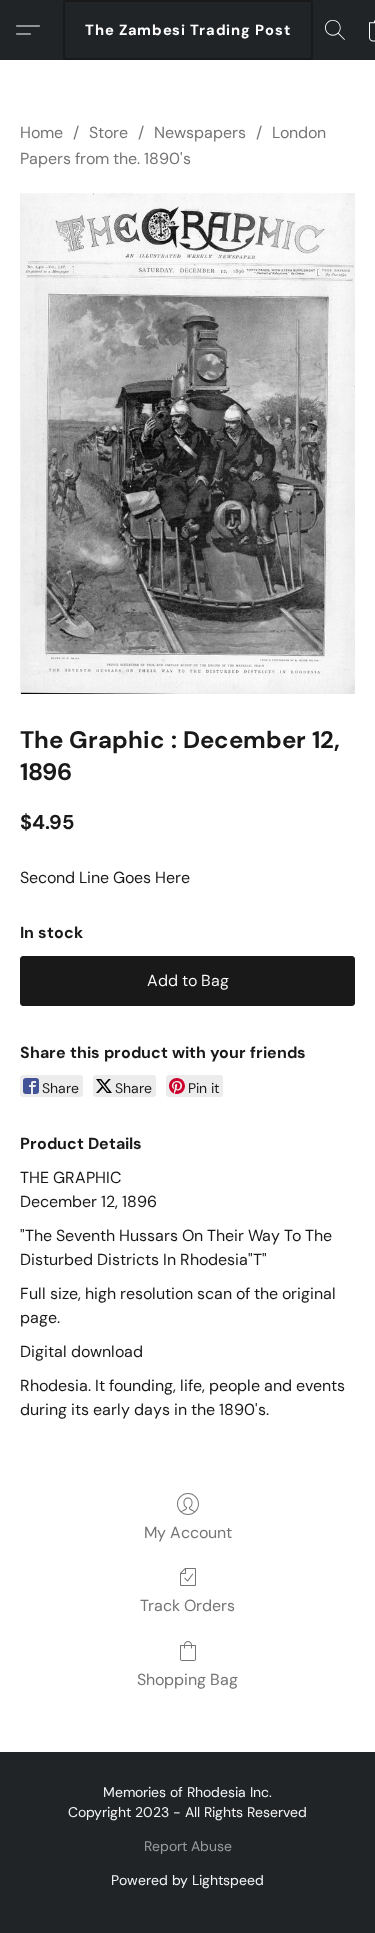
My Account (188, 1532)
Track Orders (187, 1605)
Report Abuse (188, 1846)
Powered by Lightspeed (187, 1880)
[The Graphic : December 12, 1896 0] (187, 443)
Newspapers (200, 132)
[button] (188, 30)
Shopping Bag (187, 1679)
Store (108, 132)
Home (41, 132)
